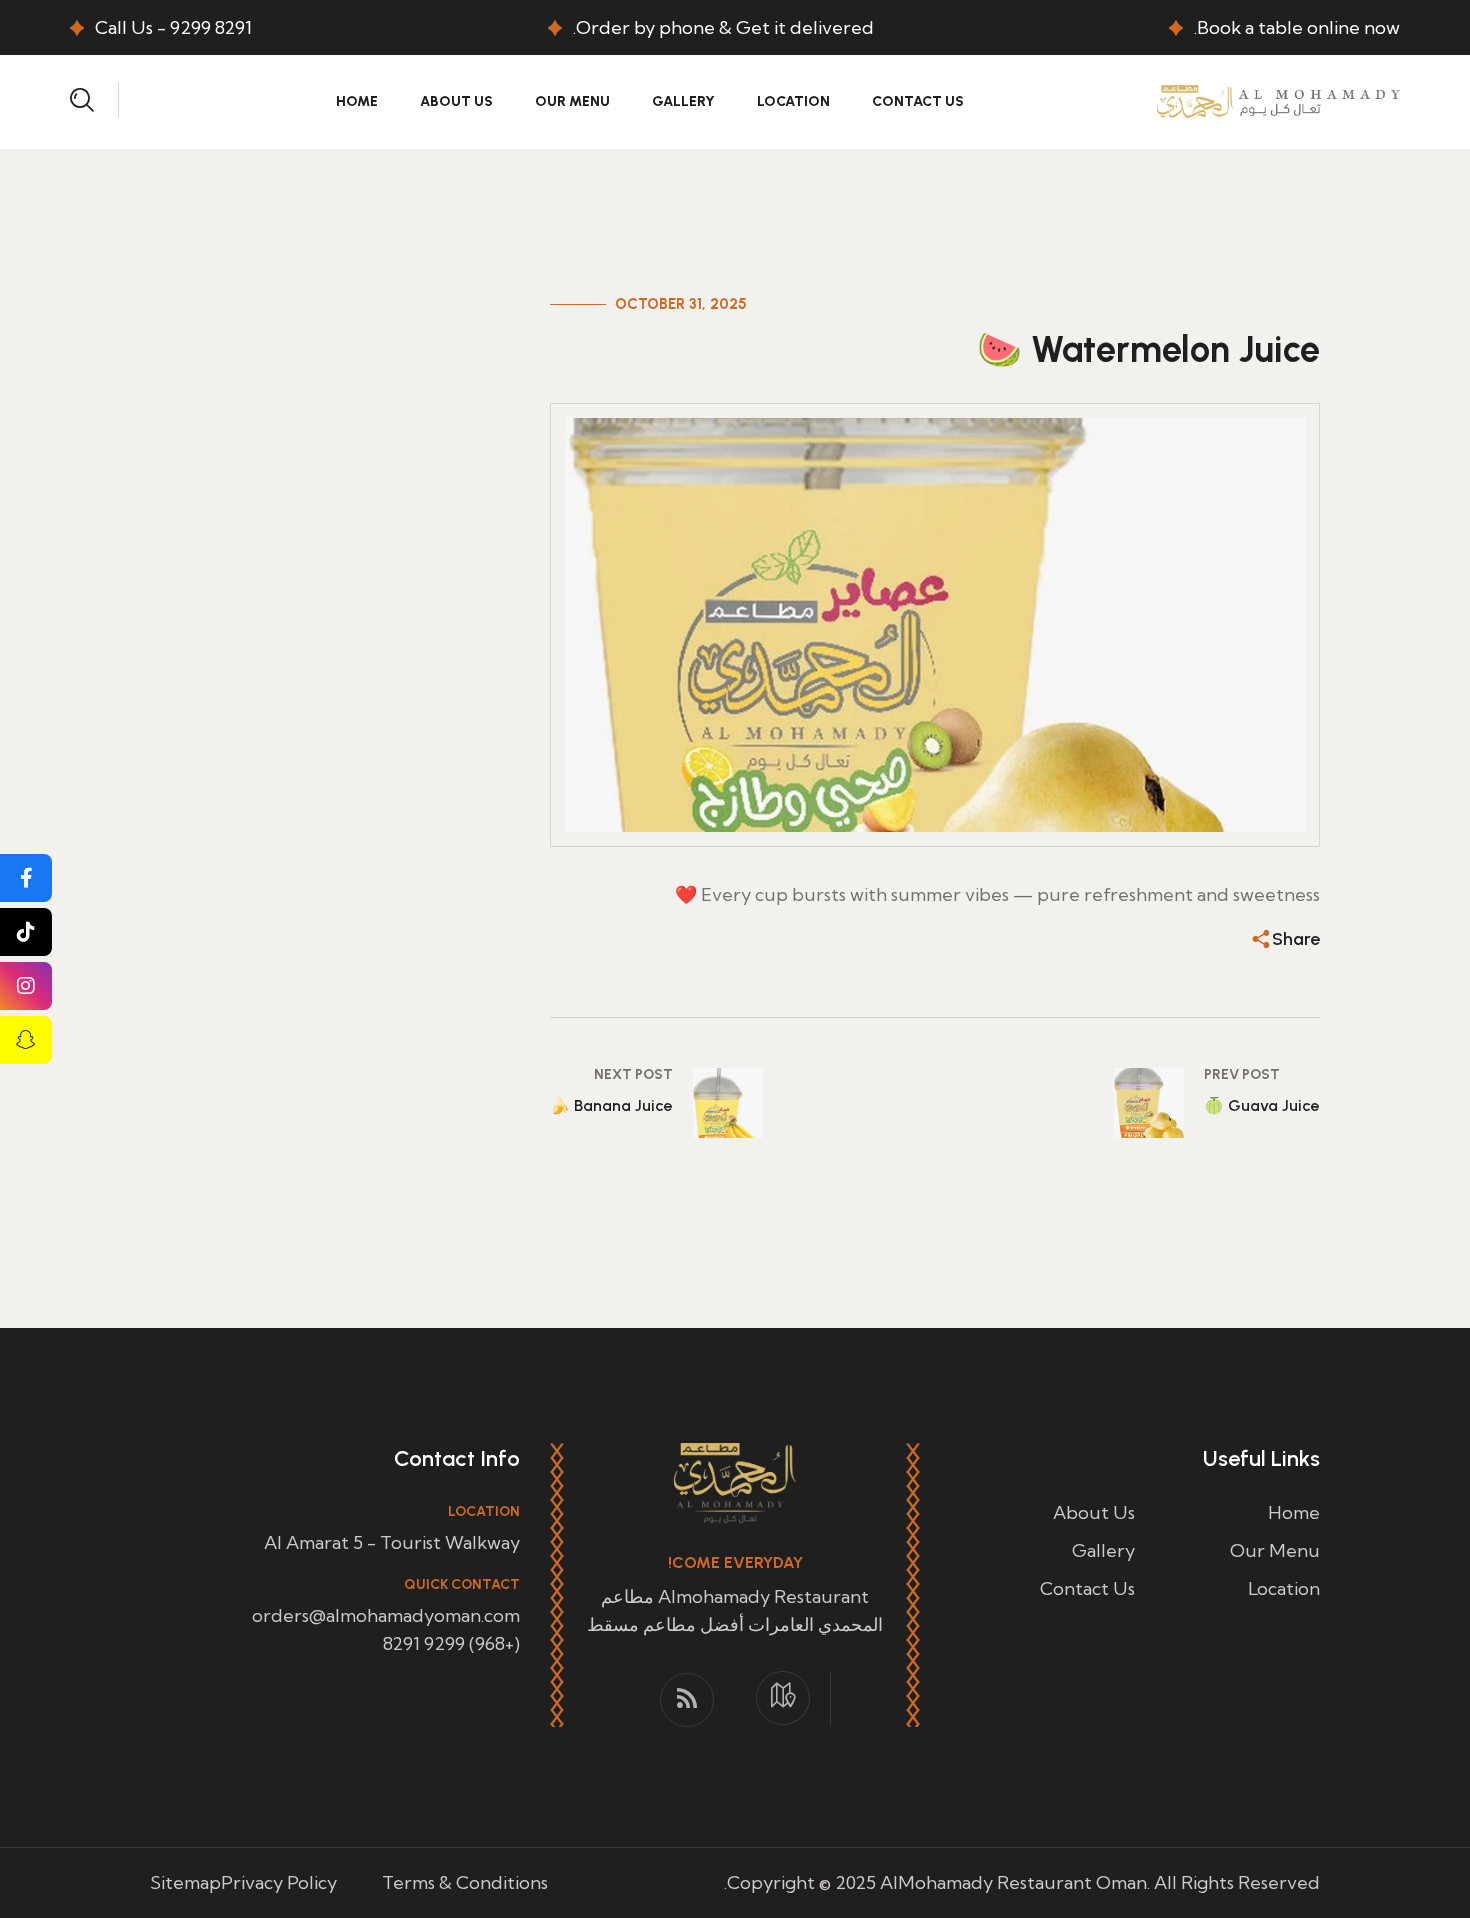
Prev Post (1242, 1074)
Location (793, 101)
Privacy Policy (279, 1882)
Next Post (633, 1074)
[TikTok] (26, 932)
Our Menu (572, 101)
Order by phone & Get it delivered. (723, 27)
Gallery (683, 101)
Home (357, 101)
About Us (456, 101)
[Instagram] (26, 986)
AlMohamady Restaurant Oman (1013, 1882)
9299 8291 (211, 27)
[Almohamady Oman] (1278, 99)
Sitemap (185, 1882)
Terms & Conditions (465, 1882)
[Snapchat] (26, 1040)
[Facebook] (26, 878)
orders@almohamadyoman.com (386, 1615)
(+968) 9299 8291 (451, 1643)
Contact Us (918, 101)
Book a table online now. (1297, 27)
